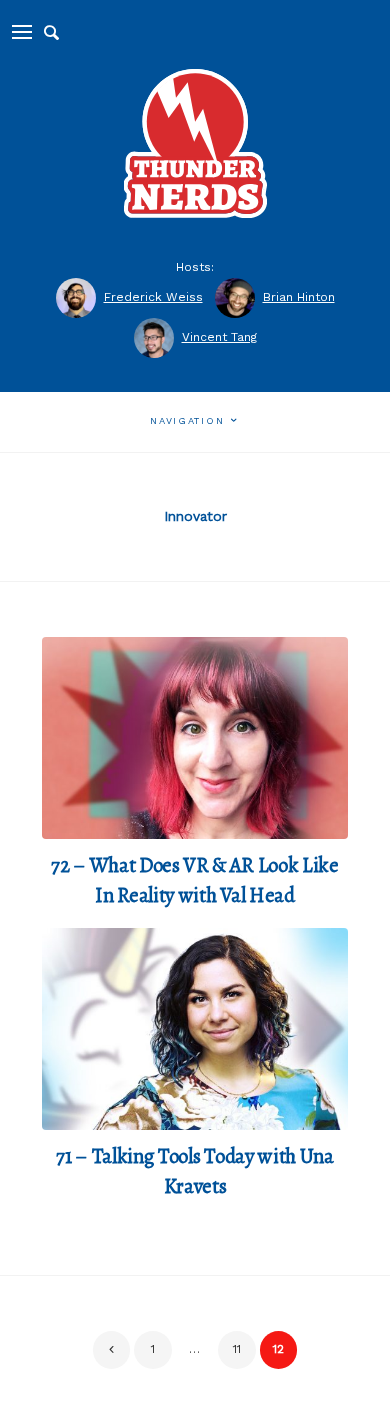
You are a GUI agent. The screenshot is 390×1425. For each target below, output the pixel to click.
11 (237, 1349)
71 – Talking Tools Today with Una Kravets (194, 1171)
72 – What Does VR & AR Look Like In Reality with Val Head (195, 880)
